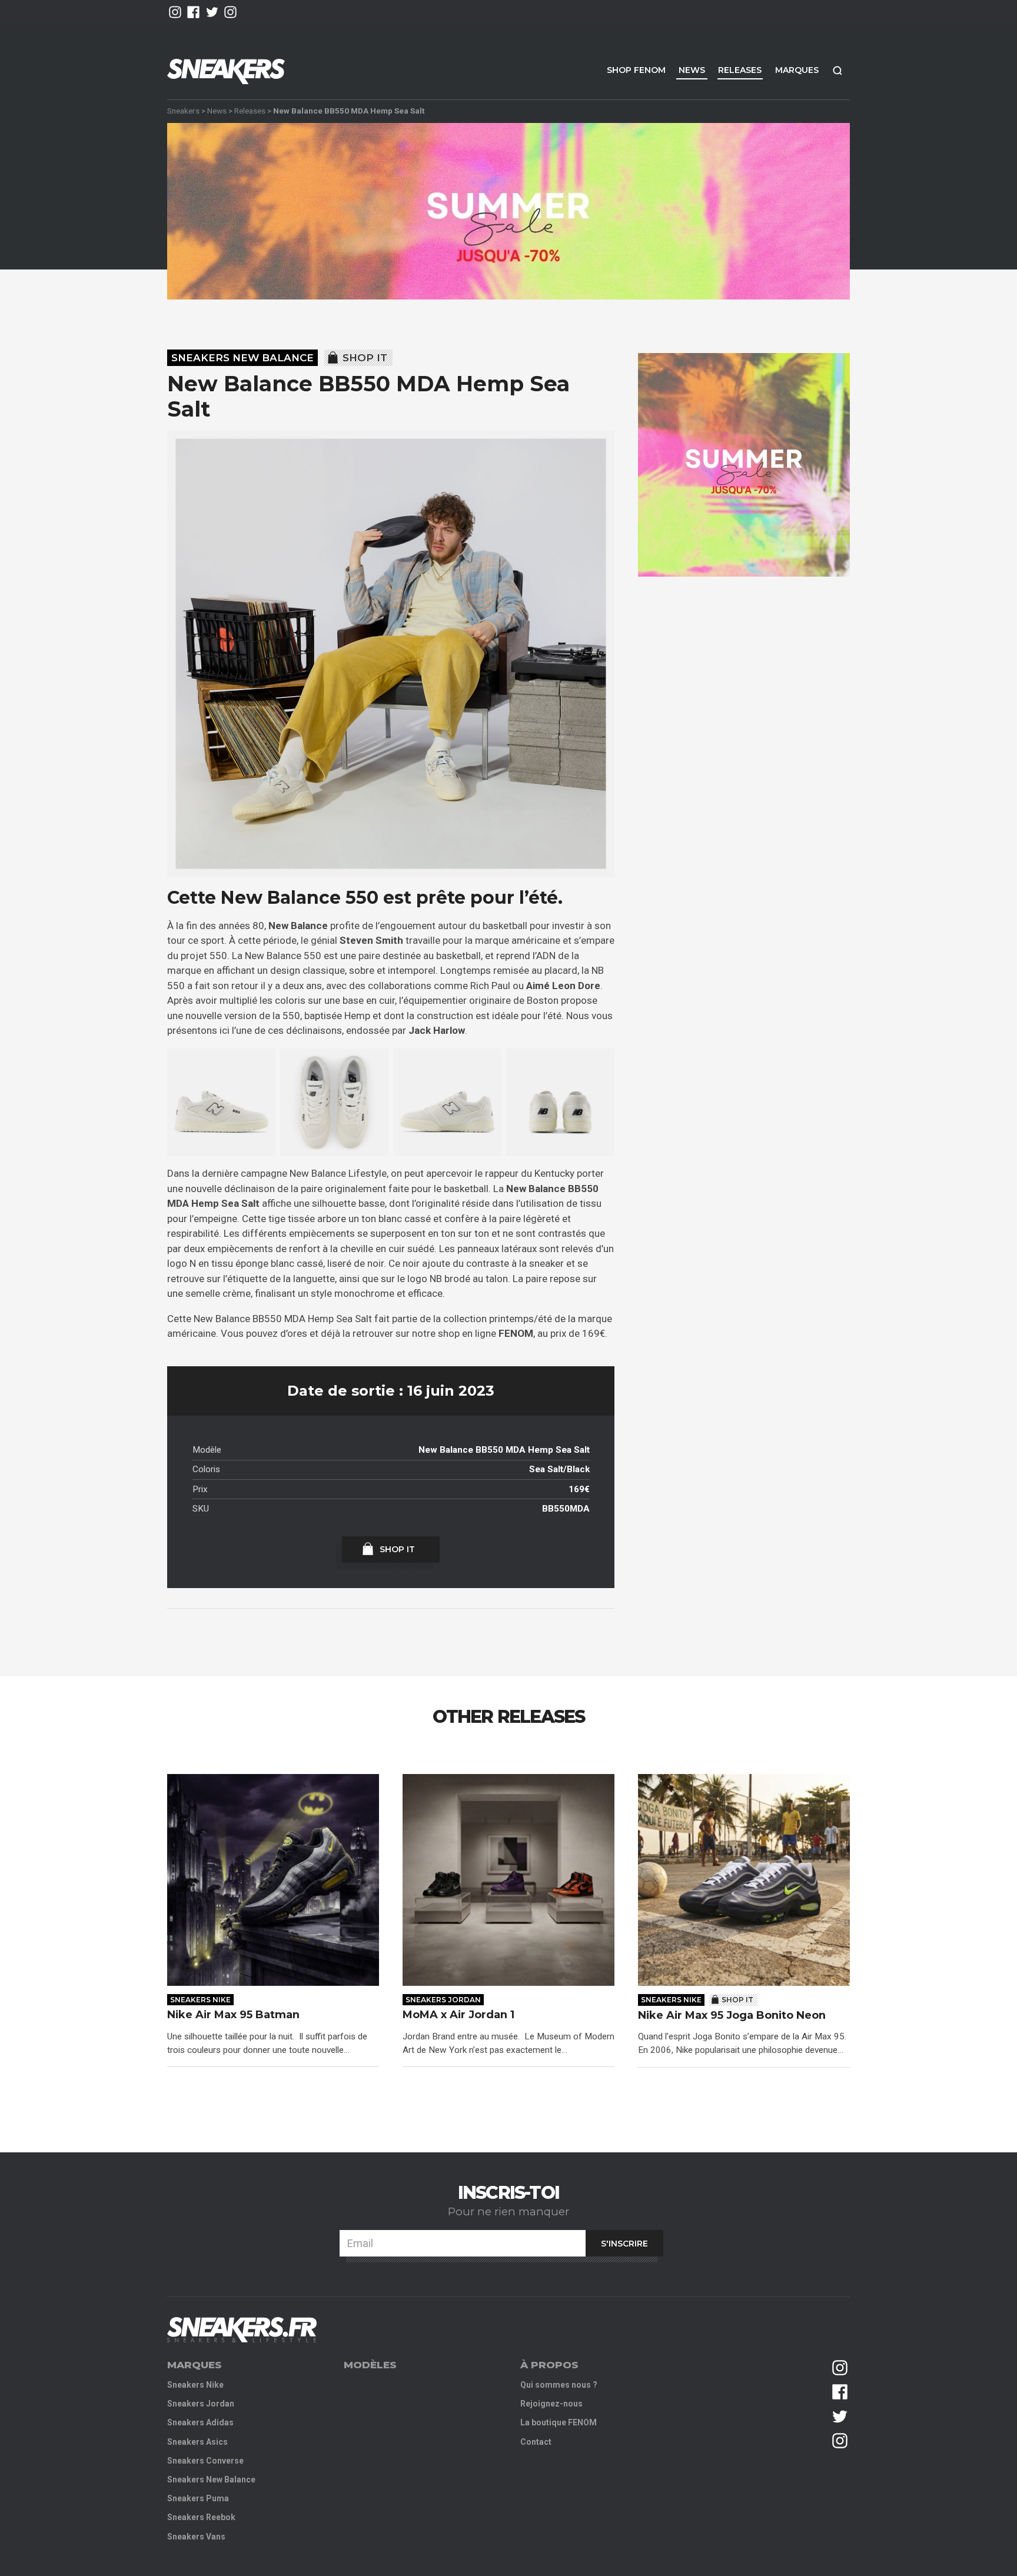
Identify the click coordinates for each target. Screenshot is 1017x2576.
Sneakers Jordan (443, 2000)
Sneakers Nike (200, 2000)
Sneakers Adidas (200, 2422)
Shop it (365, 358)
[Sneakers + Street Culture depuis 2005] (242, 2330)
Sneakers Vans (196, 2537)
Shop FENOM (636, 70)
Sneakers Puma (198, 2498)
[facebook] (193, 12)
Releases (740, 70)
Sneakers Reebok (201, 2517)
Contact (536, 2442)
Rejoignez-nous (551, 2404)
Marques (797, 70)
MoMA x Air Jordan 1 (458, 2015)
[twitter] (212, 12)
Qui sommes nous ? (559, 2385)
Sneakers (183, 111)
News (692, 70)
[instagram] (175, 12)
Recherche (837, 70)
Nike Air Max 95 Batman (233, 2015)
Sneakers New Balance (242, 358)
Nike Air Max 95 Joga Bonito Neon (732, 2016)
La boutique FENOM (559, 2422)
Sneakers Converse (205, 2461)
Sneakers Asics (197, 2442)
